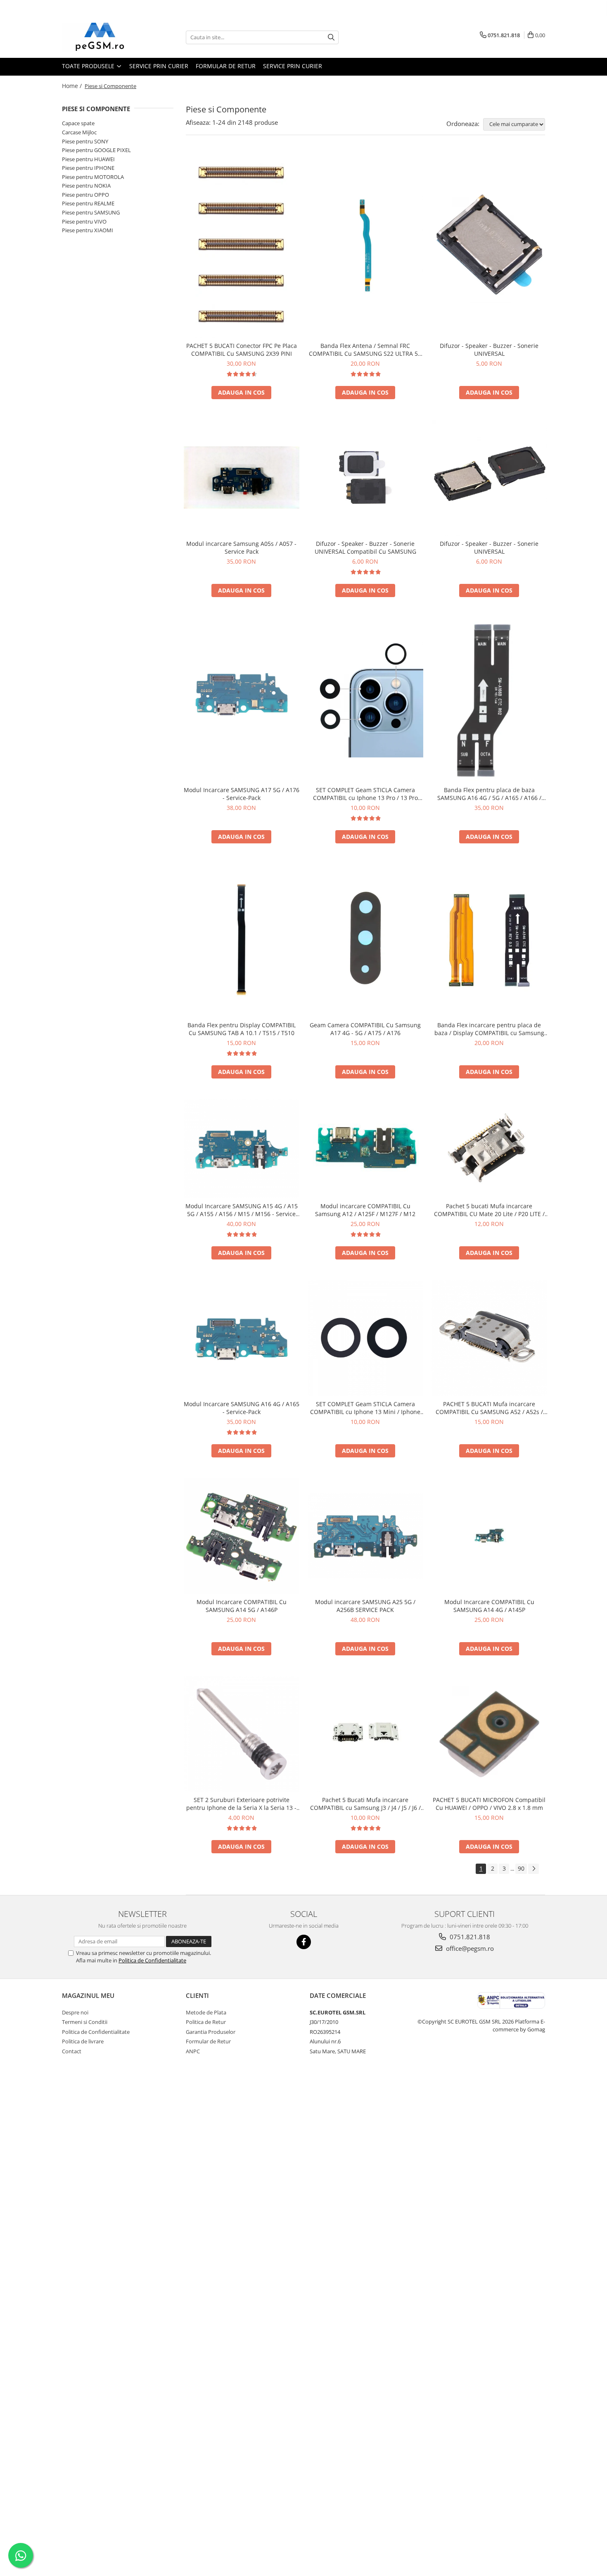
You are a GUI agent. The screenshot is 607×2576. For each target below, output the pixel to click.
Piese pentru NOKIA (86, 186)
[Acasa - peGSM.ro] (103, 37)
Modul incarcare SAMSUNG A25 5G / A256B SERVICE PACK (365, 1606)
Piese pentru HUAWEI (88, 159)
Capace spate (78, 123)
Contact (72, 2051)
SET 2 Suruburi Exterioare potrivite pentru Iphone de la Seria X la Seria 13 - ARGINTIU (241, 1804)
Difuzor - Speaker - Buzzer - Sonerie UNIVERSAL (489, 350)
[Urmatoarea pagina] (533, 1869)
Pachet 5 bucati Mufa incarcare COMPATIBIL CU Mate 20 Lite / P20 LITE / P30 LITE (489, 1210)
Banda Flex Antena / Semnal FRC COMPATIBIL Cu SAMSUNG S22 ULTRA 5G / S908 (365, 350)
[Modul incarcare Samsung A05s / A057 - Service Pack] (242, 477)
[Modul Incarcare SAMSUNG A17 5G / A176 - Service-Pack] (242, 700)
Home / (73, 86)
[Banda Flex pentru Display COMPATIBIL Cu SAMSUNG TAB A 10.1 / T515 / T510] (242, 940)
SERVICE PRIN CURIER (159, 66)
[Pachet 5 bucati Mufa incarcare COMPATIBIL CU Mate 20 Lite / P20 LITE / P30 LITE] (489, 1149)
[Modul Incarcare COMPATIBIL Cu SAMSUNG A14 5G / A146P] (242, 1536)
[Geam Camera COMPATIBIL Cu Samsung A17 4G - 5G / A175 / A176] (365, 940)
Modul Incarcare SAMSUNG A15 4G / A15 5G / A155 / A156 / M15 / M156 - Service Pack (242, 1210)
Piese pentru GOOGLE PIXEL (96, 150)
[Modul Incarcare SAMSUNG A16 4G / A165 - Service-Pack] (242, 1338)
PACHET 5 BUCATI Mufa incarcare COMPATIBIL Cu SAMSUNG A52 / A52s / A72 (489, 1408)
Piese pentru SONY (85, 141)
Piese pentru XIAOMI (88, 230)
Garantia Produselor (211, 2032)
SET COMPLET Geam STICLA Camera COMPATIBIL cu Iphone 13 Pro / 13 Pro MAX (365, 794)
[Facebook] (304, 1942)
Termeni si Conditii (85, 2022)
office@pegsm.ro (469, 1948)
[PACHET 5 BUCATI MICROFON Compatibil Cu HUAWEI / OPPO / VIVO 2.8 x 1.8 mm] (489, 1734)
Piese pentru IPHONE (88, 168)
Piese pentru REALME (88, 203)
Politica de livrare (83, 2041)
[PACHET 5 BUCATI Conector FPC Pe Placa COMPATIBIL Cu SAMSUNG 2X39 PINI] (242, 245)
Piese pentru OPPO (85, 195)
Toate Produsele (89, 66)
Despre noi (75, 2012)
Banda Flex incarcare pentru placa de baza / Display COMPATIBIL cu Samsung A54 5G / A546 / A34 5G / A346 (489, 1029)
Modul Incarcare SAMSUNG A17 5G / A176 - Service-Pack (242, 794)
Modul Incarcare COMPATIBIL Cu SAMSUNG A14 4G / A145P (489, 1606)
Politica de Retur (206, 2022)
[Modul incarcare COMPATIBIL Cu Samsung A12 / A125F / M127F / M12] (365, 1149)
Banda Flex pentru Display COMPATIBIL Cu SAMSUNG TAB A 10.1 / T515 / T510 (242, 1029)
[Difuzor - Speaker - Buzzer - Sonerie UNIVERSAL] (489, 245)
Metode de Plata (206, 2012)
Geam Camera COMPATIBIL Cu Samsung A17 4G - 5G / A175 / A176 (365, 1029)
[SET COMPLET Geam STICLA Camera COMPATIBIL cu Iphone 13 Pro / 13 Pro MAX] (365, 700)
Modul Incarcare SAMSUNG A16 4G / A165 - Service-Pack (242, 1408)
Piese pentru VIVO (84, 221)
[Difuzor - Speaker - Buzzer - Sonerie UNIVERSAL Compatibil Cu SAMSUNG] (365, 478)
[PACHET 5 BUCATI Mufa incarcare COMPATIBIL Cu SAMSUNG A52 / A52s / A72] (489, 1338)
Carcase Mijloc (79, 132)
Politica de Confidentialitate (152, 1960)
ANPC (193, 2051)
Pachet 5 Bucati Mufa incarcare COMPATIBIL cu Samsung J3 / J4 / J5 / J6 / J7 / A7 (365, 1804)
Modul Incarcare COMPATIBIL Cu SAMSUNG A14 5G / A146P (242, 1606)
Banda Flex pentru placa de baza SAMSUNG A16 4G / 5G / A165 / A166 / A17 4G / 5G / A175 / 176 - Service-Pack (489, 794)
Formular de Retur (226, 66)
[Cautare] (331, 37)
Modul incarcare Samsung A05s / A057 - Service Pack (241, 548)
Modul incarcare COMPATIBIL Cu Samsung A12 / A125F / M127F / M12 (365, 1210)
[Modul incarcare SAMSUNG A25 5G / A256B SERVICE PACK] (365, 1536)
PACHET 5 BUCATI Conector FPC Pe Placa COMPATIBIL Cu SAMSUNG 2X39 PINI (242, 350)
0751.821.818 (469, 1937)
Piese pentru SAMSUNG (91, 212)
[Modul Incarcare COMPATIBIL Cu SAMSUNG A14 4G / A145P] (489, 1536)
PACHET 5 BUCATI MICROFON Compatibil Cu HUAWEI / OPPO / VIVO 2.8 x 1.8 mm (489, 1804)
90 (521, 1868)
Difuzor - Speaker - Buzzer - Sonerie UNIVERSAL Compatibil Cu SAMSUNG (365, 548)
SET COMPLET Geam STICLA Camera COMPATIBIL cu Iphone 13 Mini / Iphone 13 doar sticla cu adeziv (365, 1408)
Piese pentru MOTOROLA (93, 177)
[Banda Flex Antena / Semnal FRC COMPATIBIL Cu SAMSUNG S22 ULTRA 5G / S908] (365, 245)
